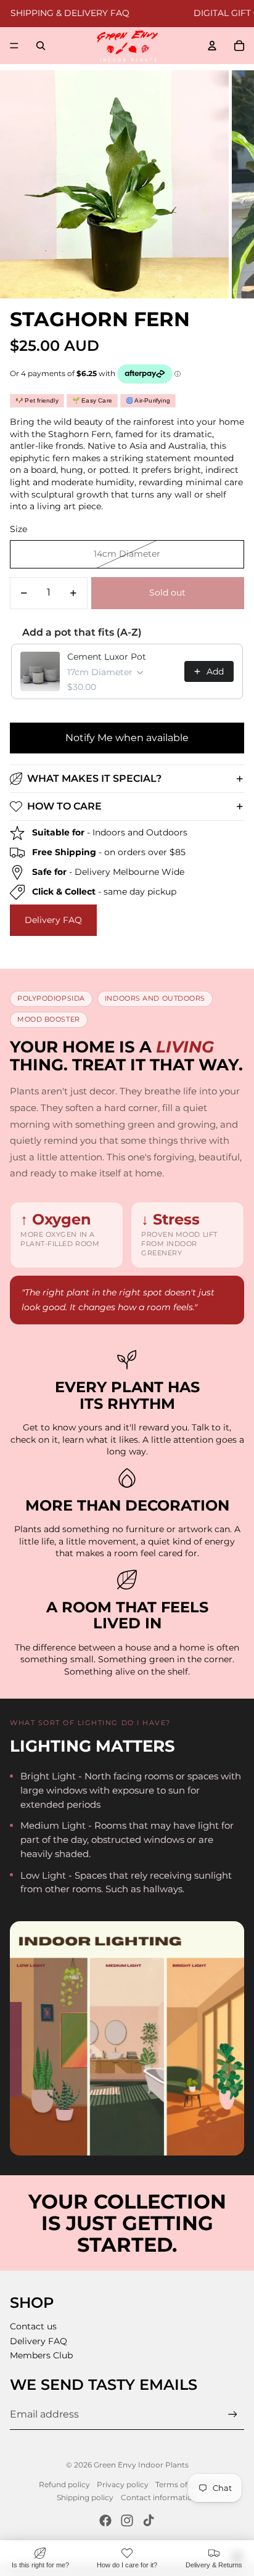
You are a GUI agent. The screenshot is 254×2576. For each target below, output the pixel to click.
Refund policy (64, 2484)
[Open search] (41, 46)
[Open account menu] (212, 46)
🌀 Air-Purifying (148, 400)
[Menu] (14, 46)
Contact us (33, 2326)
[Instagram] (127, 2521)
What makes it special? (94, 778)
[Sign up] (233, 2415)
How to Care (64, 806)
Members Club (41, 2355)
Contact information (159, 2497)
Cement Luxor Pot (107, 657)
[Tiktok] (149, 2521)
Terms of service (185, 2484)
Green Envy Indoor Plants (141, 2465)
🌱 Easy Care (92, 400)
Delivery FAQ (53, 920)
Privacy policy (123, 2484)
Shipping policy (85, 2497)
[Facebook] (105, 2521)
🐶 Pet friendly (37, 400)
